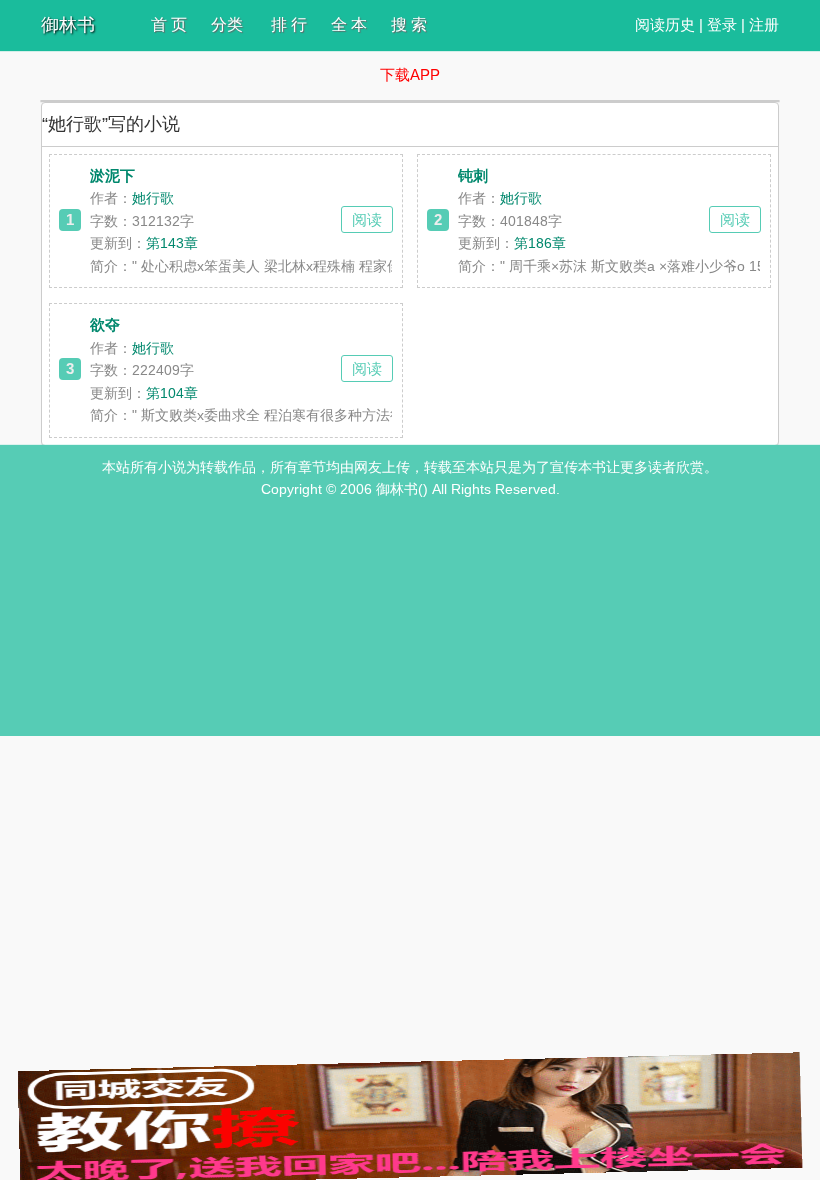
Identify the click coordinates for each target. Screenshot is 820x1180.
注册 (764, 24)
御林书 (68, 25)
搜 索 (409, 24)
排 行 (289, 24)
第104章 (172, 393)
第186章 (540, 243)
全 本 (349, 24)
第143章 (172, 243)
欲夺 (105, 324)
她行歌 (153, 198)
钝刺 (473, 175)
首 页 (169, 24)
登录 (722, 24)
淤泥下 (112, 175)
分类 (227, 24)
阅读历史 (665, 24)
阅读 (367, 219)
